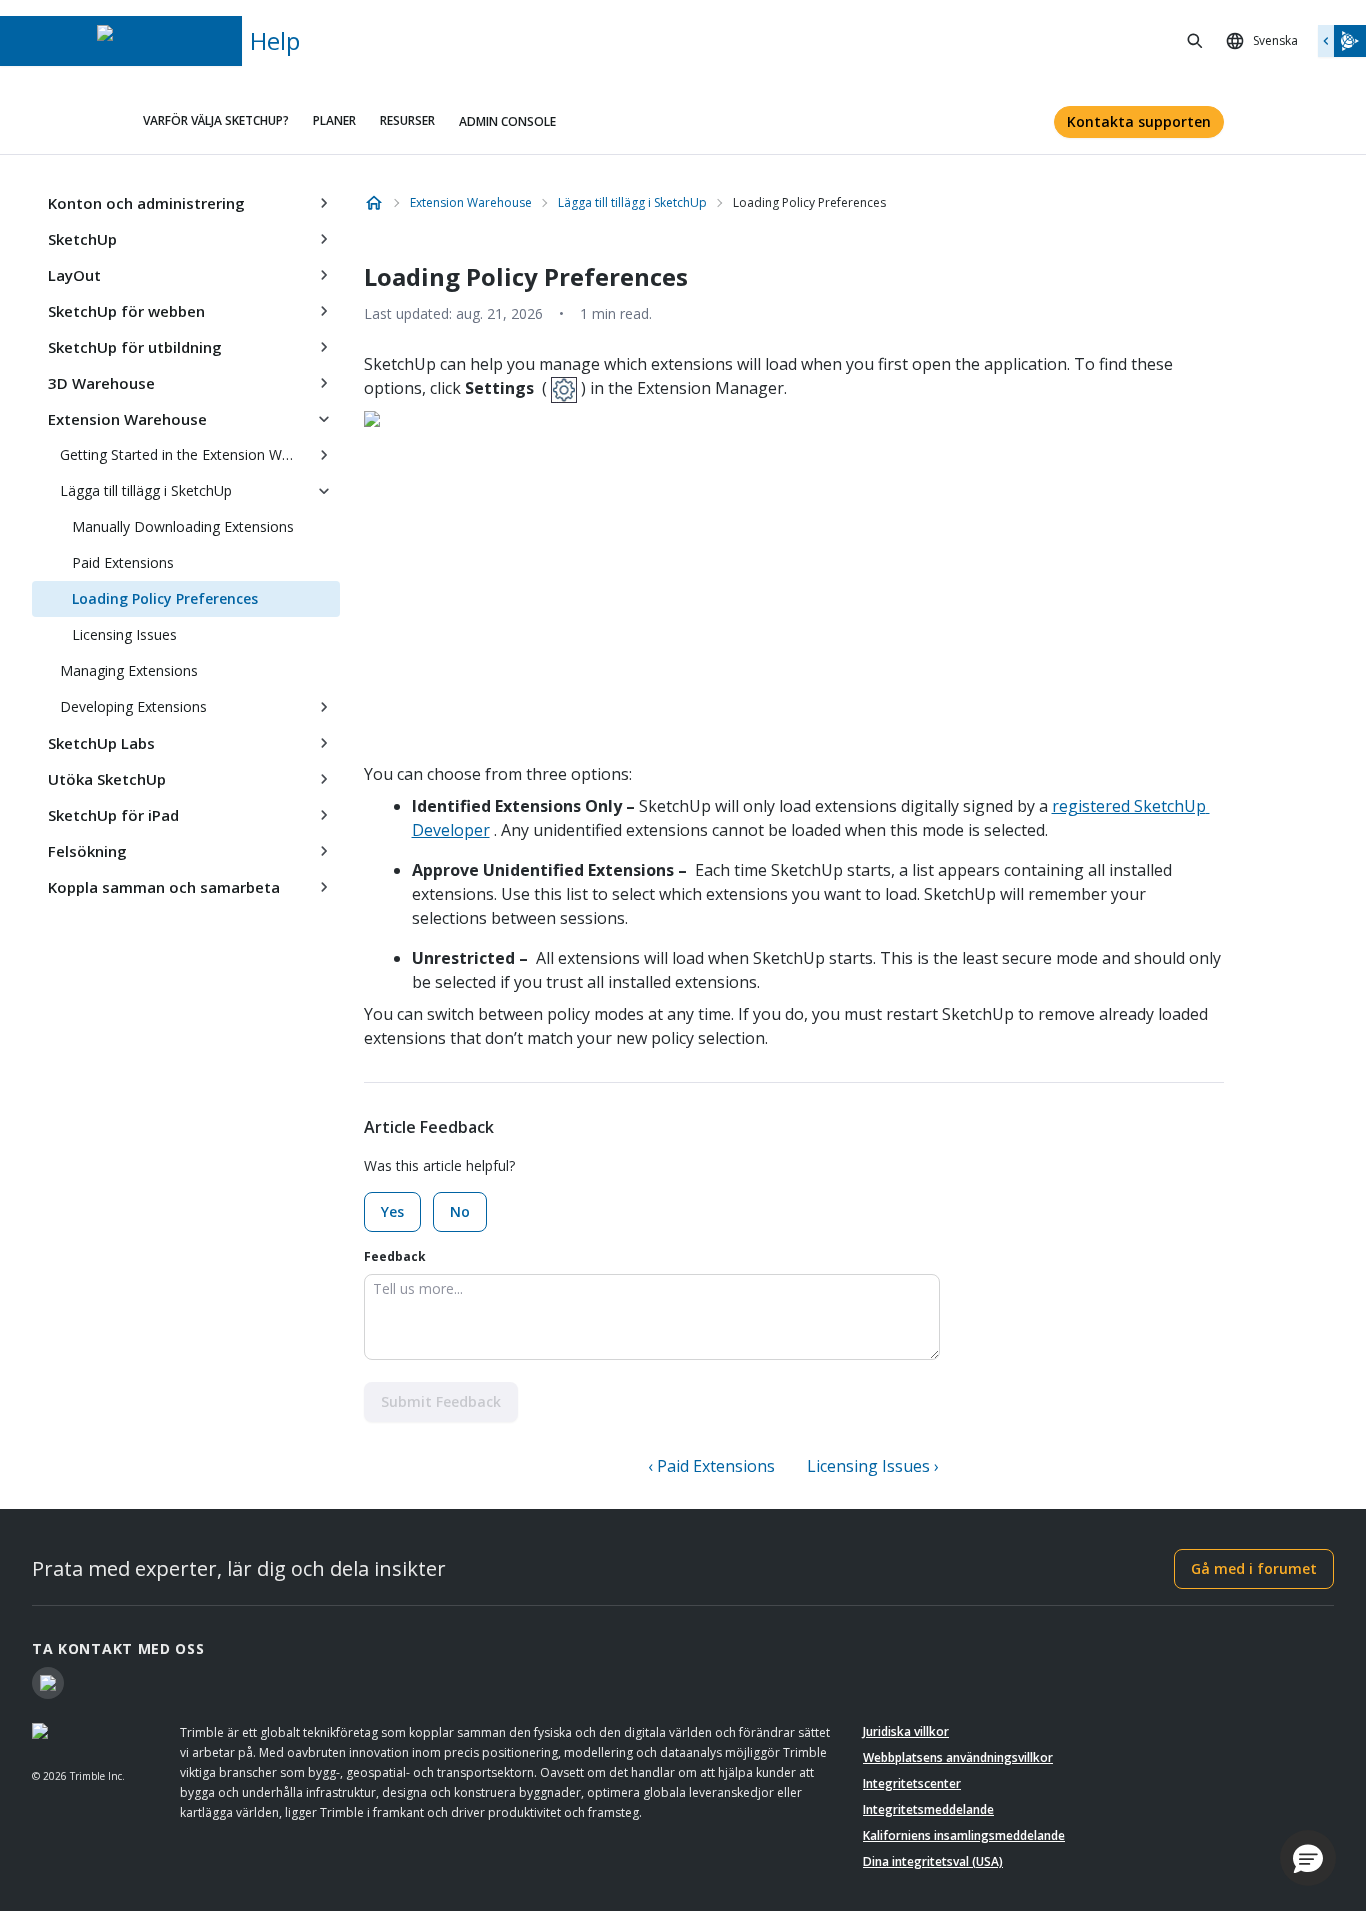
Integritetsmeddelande (928, 1809)
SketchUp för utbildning (135, 347)
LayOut (74, 275)
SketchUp (82, 239)
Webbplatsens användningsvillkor (958, 1757)
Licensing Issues (124, 634)
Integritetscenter (912, 1783)
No (460, 1211)
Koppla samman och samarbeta (164, 887)
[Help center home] (374, 203)
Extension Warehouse (127, 419)
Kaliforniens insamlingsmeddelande (964, 1835)
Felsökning (87, 851)
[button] (1308, 1858)
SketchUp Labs (101, 743)
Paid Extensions (123, 562)
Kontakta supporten (1139, 121)
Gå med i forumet (1254, 1568)
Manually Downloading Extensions (183, 526)
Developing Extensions (133, 706)
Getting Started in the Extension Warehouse (184, 454)
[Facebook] (48, 1683)
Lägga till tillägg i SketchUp (146, 490)
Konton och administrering (146, 203)
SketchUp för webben (126, 311)
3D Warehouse (101, 383)
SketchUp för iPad (113, 815)
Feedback (395, 1256)
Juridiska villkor (906, 1731)
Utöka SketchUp (107, 779)
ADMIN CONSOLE (507, 121)
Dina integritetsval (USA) (933, 1861)
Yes (392, 1211)
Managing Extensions (129, 670)
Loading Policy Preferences (165, 598)
